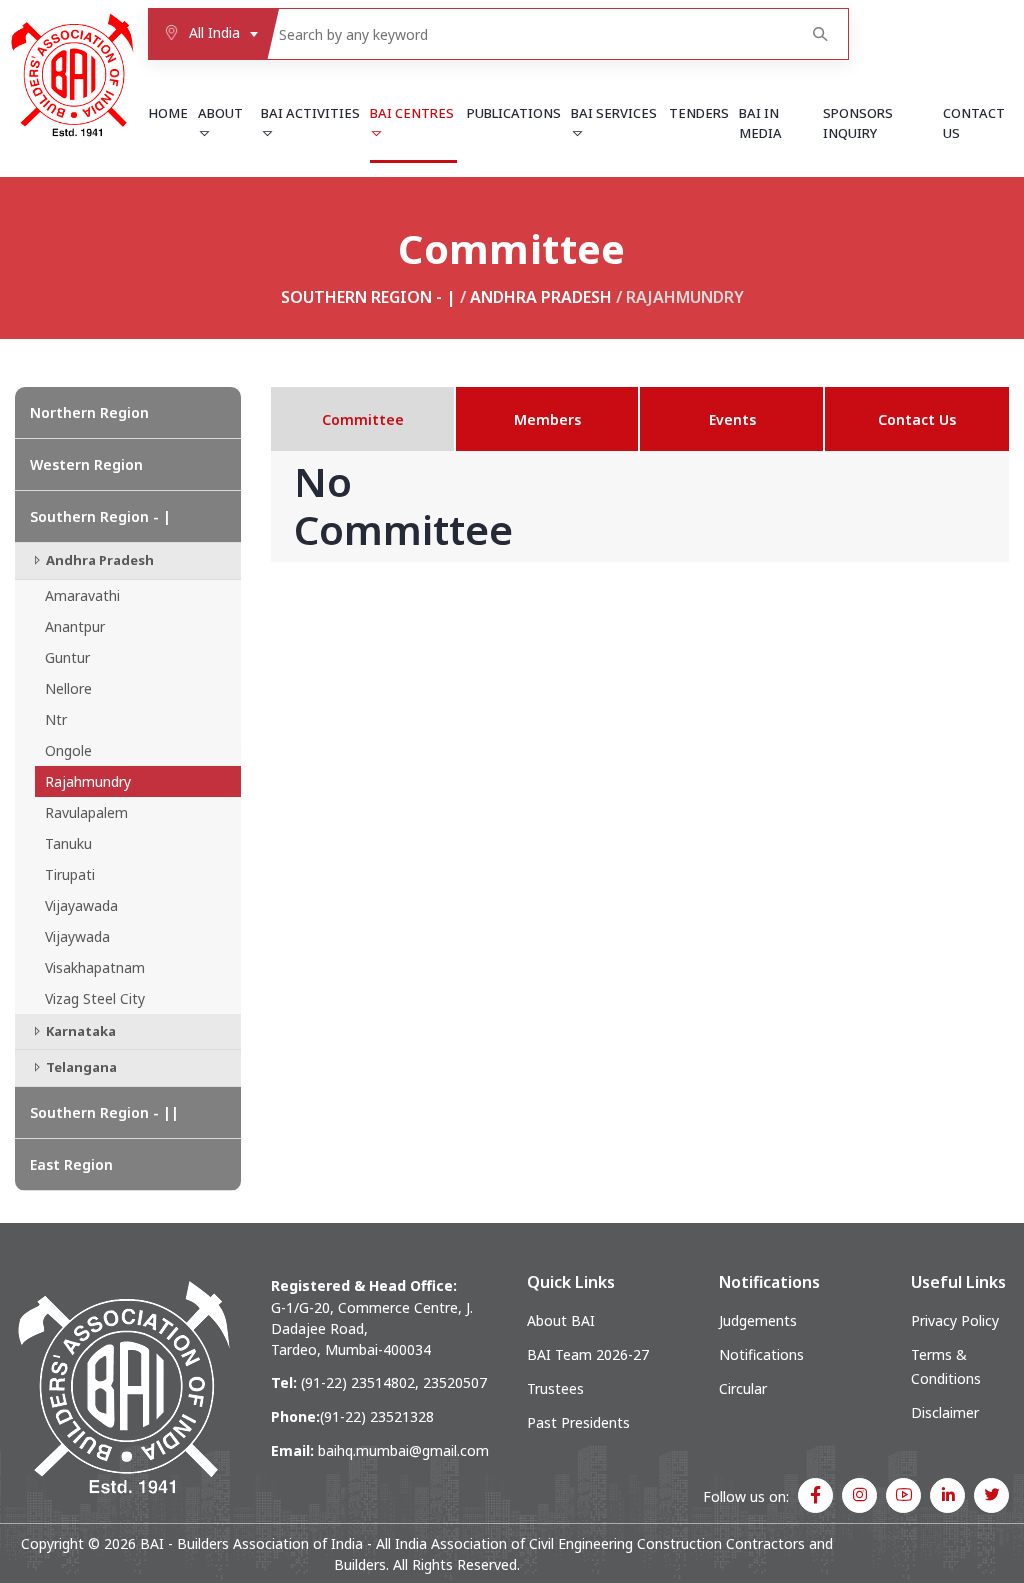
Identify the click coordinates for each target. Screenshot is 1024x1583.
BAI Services (614, 113)
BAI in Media (760, 123)
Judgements (758, 1320)
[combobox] (207, 34)
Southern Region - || (104, 1112)
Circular (743, 1388)
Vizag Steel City (95, 998)
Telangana (80, 1067)
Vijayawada (81, 905)
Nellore (68, 688)
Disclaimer (945, 1412)
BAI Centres (412, 113)
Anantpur (75, 626)
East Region (71, 1164)
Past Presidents (578, 1422)
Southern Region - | (368, 297)
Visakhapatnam (95, 967)
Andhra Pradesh (541, 297)
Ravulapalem (86, 812)
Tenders (699, 113)
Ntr (56, 719)
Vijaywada (77, 936)
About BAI (561, 1320)
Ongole (68, 750)
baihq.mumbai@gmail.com (403, 1450)
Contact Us (974, 123)
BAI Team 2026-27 (588, 1354)
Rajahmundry (88, 781)
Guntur (67, 657)
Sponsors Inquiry (858, 123)
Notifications (761, 1354)
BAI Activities (310, 113)
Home (168, 113)
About (220, 113)
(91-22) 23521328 (377, 1416)
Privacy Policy (955, 1320)
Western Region (86, 464)
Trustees (555, 1388)
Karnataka (79, 1031)
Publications (514, 113)
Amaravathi (82, 595)
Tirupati (70, 874)
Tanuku (68, 843)
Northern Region (89, 412)
